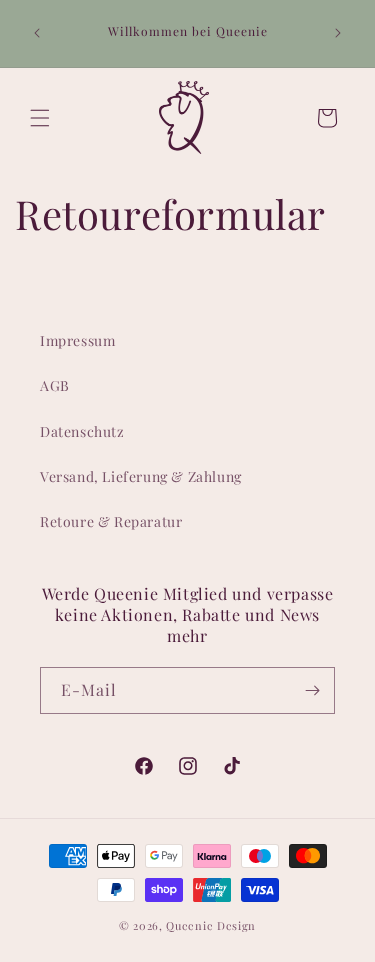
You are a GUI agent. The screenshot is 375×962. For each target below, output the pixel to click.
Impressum (77, 340)
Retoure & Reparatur (111, 521)
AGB (55, 385)
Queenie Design (211, 925)
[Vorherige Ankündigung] (37, 33)
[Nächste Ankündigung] (338, 33)
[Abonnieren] (312, 690)
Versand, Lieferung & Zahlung (141, 476)
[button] (40, 118)
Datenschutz (82, 431)
